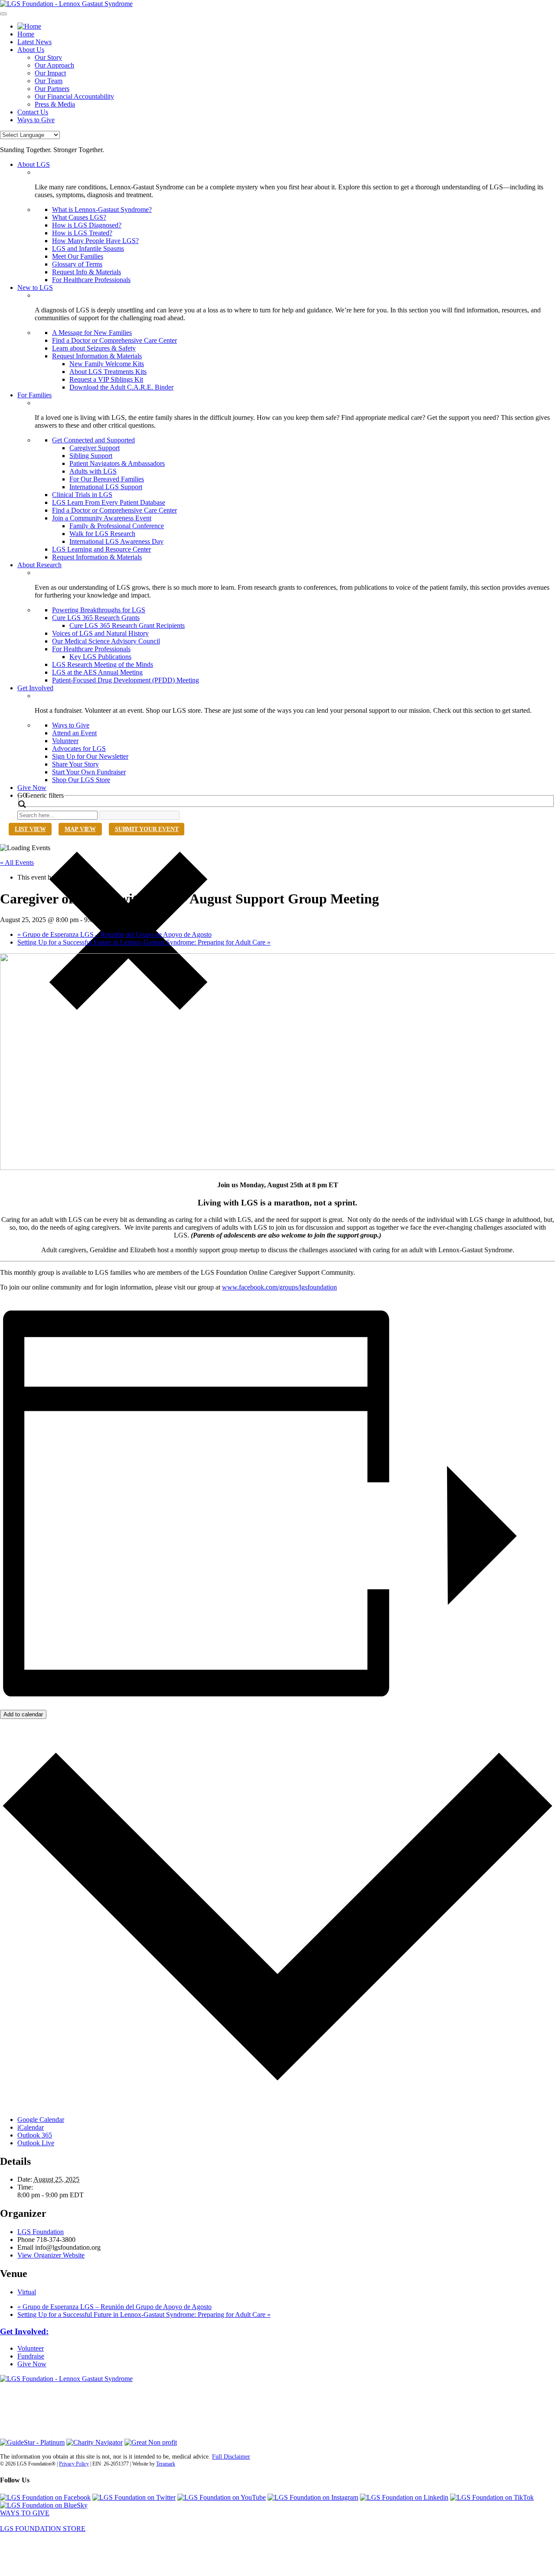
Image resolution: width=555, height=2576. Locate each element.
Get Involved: (24, 2331)
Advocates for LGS (79, 749)
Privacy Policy (74, 2464)
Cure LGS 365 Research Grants (96, 618)
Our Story (48, 57)
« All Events (17, 862)
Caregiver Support (95, 448)
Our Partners (52, 89)
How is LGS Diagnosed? (87, 225)
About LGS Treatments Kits (108, 372)
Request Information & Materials (97, 356)
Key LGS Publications (100, 657)
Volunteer (65, 741)
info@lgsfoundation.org (33, 2416)
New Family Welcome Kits (107, 364)
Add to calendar (23, 1714)
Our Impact (50, 73)
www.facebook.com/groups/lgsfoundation (279, 1287)
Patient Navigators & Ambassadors (117, 463)
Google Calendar (41, 2120)
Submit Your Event (147, 829)
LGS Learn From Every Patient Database (109, 502)
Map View (80, 829)
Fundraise (31, 2356)
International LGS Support (106, 487)
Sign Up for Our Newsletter (90, 756)
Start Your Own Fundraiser (89, 772)
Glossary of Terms (77, 264)
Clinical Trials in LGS (82, 495)
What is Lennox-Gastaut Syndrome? (102, 210)
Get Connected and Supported (93, 440)
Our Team (49, 81)
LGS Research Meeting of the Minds (103, 664)
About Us (31, 50)
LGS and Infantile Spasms (88, 249)
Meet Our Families (78, 256)
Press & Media (55, 104)
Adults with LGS (93, 471)
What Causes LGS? (79, 217)
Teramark (166, 2464)
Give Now (32, 788)
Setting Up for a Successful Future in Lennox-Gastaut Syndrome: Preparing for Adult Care (144, 942)
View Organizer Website (51, 2255)
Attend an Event (74, 733)
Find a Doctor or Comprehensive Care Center (114, 340)
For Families (34, 395)
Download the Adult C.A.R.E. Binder (121, 387)
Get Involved (35, 688)
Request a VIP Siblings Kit (106, 379)
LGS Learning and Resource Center (101, 549)
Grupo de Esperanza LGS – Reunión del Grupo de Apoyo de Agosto (114, 934)
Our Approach (54, 65)
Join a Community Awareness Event (102, 518)
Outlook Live (36, 2143)
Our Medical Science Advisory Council (106, 641)
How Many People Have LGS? (95, 241)
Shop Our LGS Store (81, 780)
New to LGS (35, 287)
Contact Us (33, 112)
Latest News (34, 42)
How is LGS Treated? (82, 233)
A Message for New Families (92, 333)
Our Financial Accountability (74, 96)
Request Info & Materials (87, 272)
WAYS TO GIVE (25, 2513)
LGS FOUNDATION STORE (43, 2529)
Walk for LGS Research (102, 534)
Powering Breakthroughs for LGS (99, 610)
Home (26, 34)
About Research (39, 565)
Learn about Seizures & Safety (94, 348)
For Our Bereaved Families (107, 479)
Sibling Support (91, 456)
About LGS (34, 164)
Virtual (27, 2292)
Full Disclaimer (231, 2457)
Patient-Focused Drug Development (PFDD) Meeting (126, 680)
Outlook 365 (35, 2135)
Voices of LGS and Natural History (100, 633)
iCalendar (31, 2127)
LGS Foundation (41, 2232)
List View (30, 829)
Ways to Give (36, 120)
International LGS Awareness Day (116, 541)
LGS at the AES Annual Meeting (97, 672)
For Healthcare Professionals (91, 280)
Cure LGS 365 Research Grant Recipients (127, 625)
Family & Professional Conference (117, 526)
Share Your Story (75, 764)
